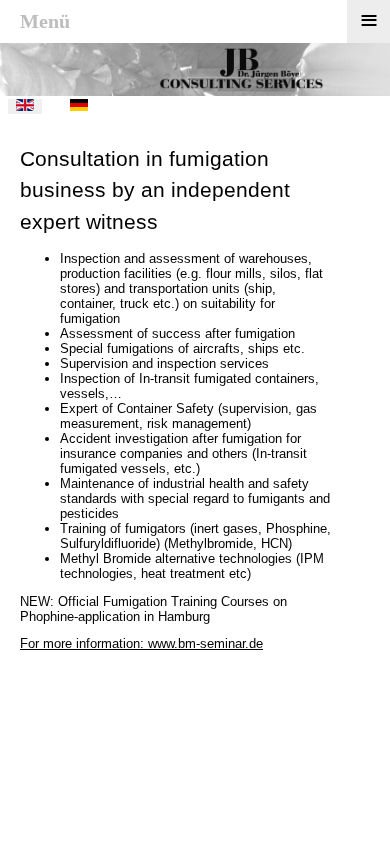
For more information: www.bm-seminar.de (141, 643)
